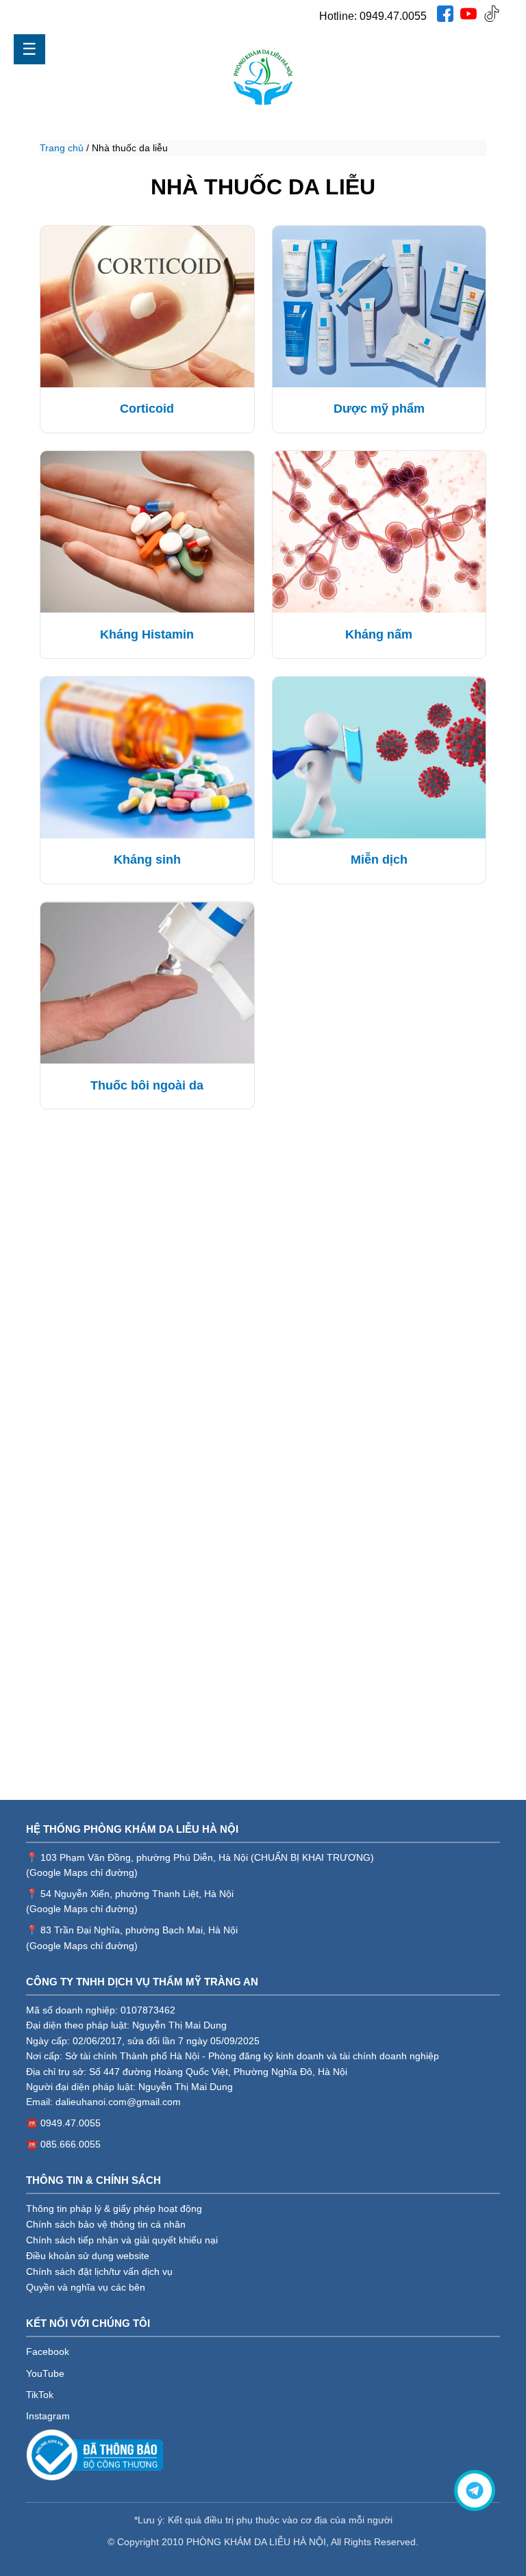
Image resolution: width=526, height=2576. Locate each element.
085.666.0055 (71, 2144)
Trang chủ (62, 148)
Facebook (48, 2352)
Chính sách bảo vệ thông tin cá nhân (106, 2224)
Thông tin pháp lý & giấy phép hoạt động (114, 2208)
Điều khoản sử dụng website (88, 2256)
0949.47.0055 (393, 16)
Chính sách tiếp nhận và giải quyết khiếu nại (122, 2240)
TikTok (40, 2395)
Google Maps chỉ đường (82, 1872)
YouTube (45, 2373)
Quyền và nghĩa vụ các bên (86, 2287)
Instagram (48, 2416)
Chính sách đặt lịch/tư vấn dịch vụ (99, 2271)
